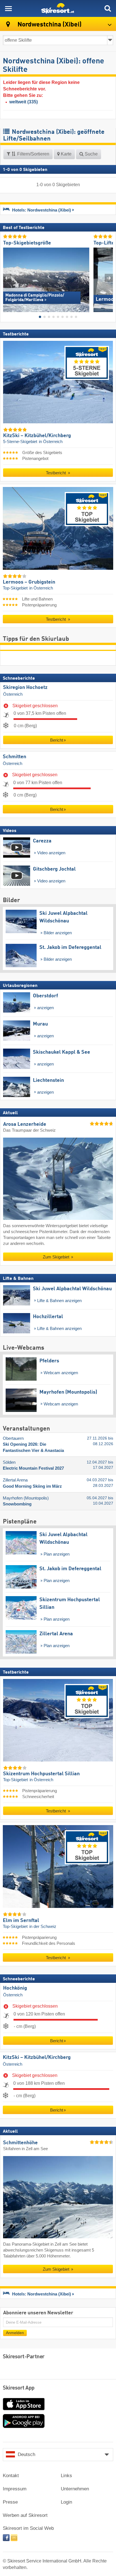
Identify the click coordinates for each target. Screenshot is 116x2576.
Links (66, 2476)
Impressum (15, 2489)
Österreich (13, 694)
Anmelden (15, 2333)
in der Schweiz (43, 1927)
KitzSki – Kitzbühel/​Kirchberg (37, 2057)
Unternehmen (75, 2489)
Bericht (57, 740)
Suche (91, 154)
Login (66, 2502)
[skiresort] (58, 8)
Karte (66, 154)
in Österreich (51, 442)
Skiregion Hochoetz (25, 688)
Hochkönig (15, 1988)
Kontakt (11, 2476)
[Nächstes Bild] (109, 278)
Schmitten (14, 757)
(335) (24, 102)
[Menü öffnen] (8, 8)
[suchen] (108, 8)
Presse (10, 2502)
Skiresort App (19, 2388)
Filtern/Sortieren (33, 154)
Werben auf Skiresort (25, 2515)
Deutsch (26, 2454)
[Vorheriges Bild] (7, 278)
